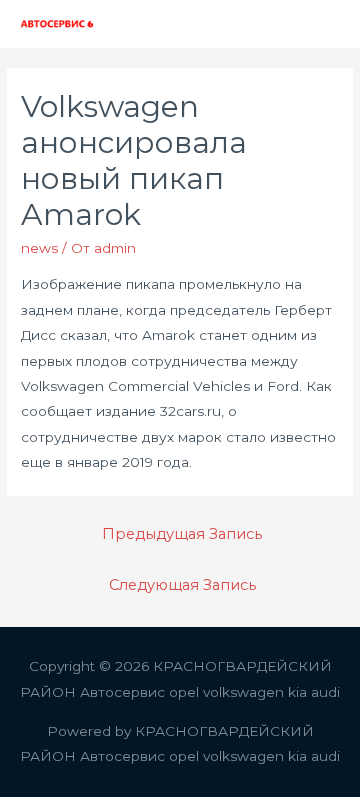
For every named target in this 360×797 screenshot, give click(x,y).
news (39, 248)
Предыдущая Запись (182, 534)
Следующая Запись (182, 585)
